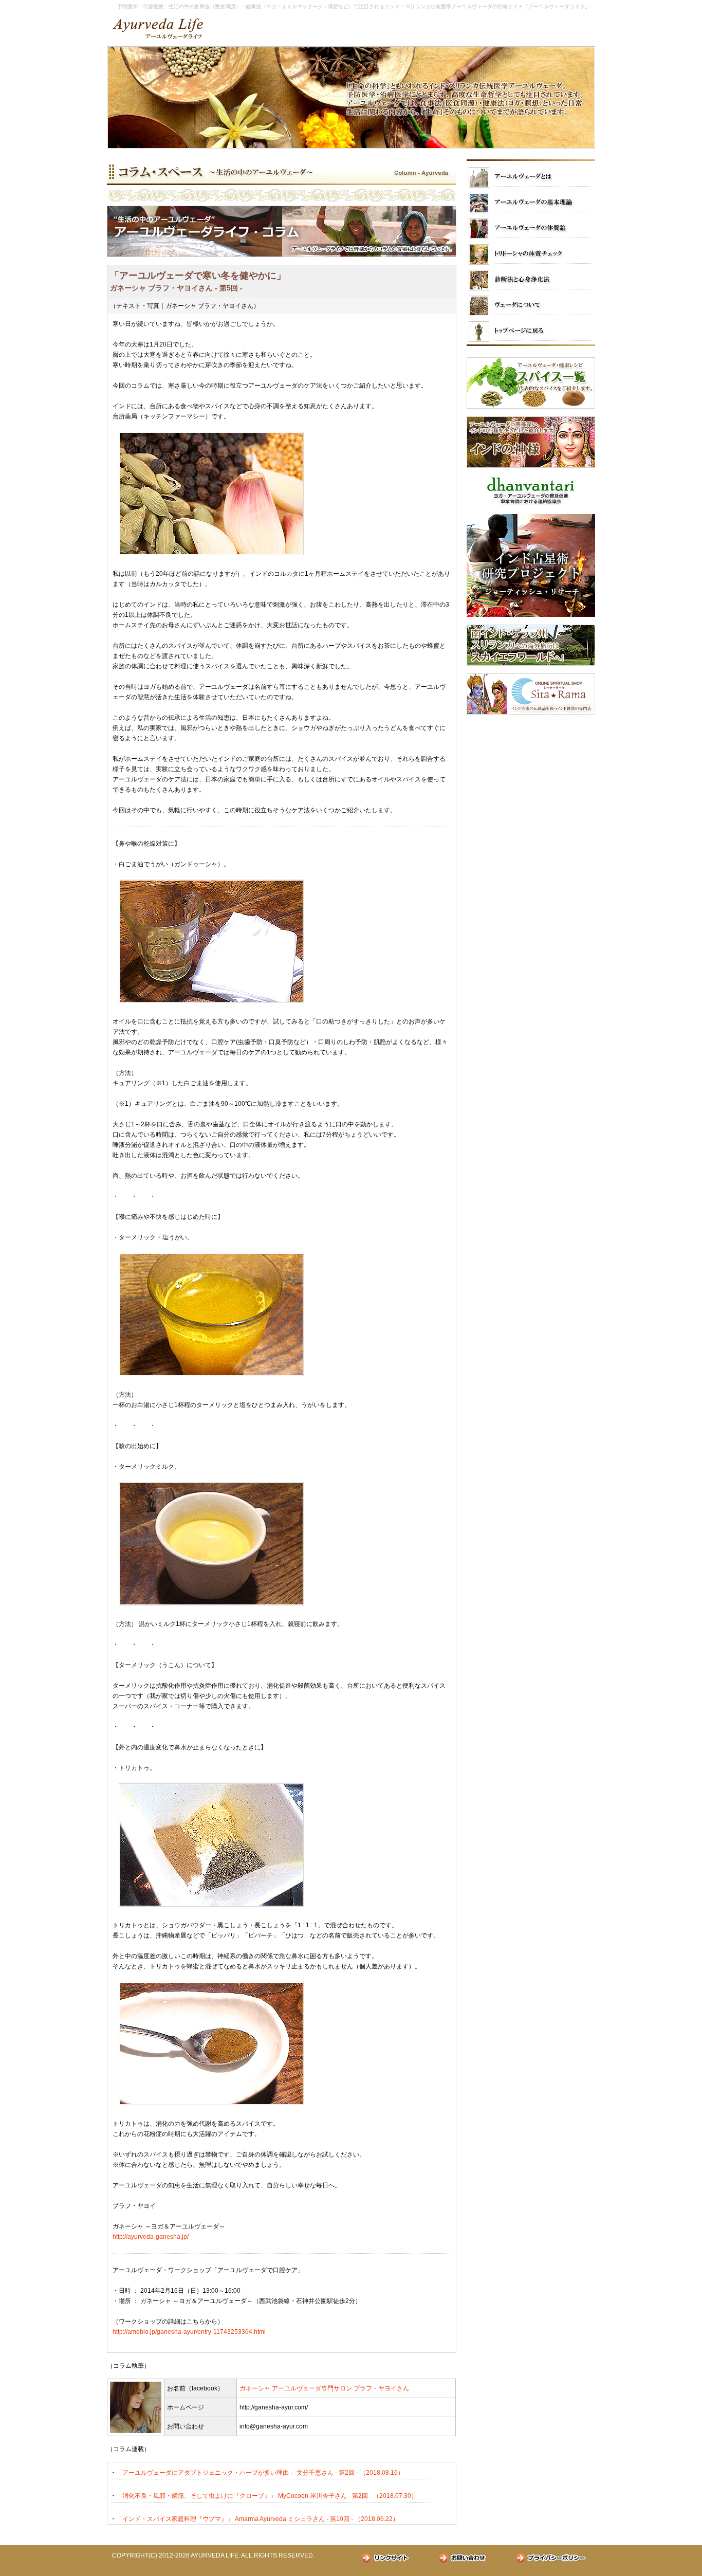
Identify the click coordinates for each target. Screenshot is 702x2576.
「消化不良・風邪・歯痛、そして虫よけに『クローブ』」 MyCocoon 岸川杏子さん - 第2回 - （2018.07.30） (267, 2496)
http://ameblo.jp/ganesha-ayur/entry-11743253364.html (189, 2332)
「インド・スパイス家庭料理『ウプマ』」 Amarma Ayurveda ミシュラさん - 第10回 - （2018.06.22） (257, 2519)
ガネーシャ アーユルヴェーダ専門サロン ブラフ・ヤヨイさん (324, 2388)
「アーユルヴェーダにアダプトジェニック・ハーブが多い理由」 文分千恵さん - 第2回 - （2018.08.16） (260, 2473)
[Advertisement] (531, 787)
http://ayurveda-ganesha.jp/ (151, 2237)
